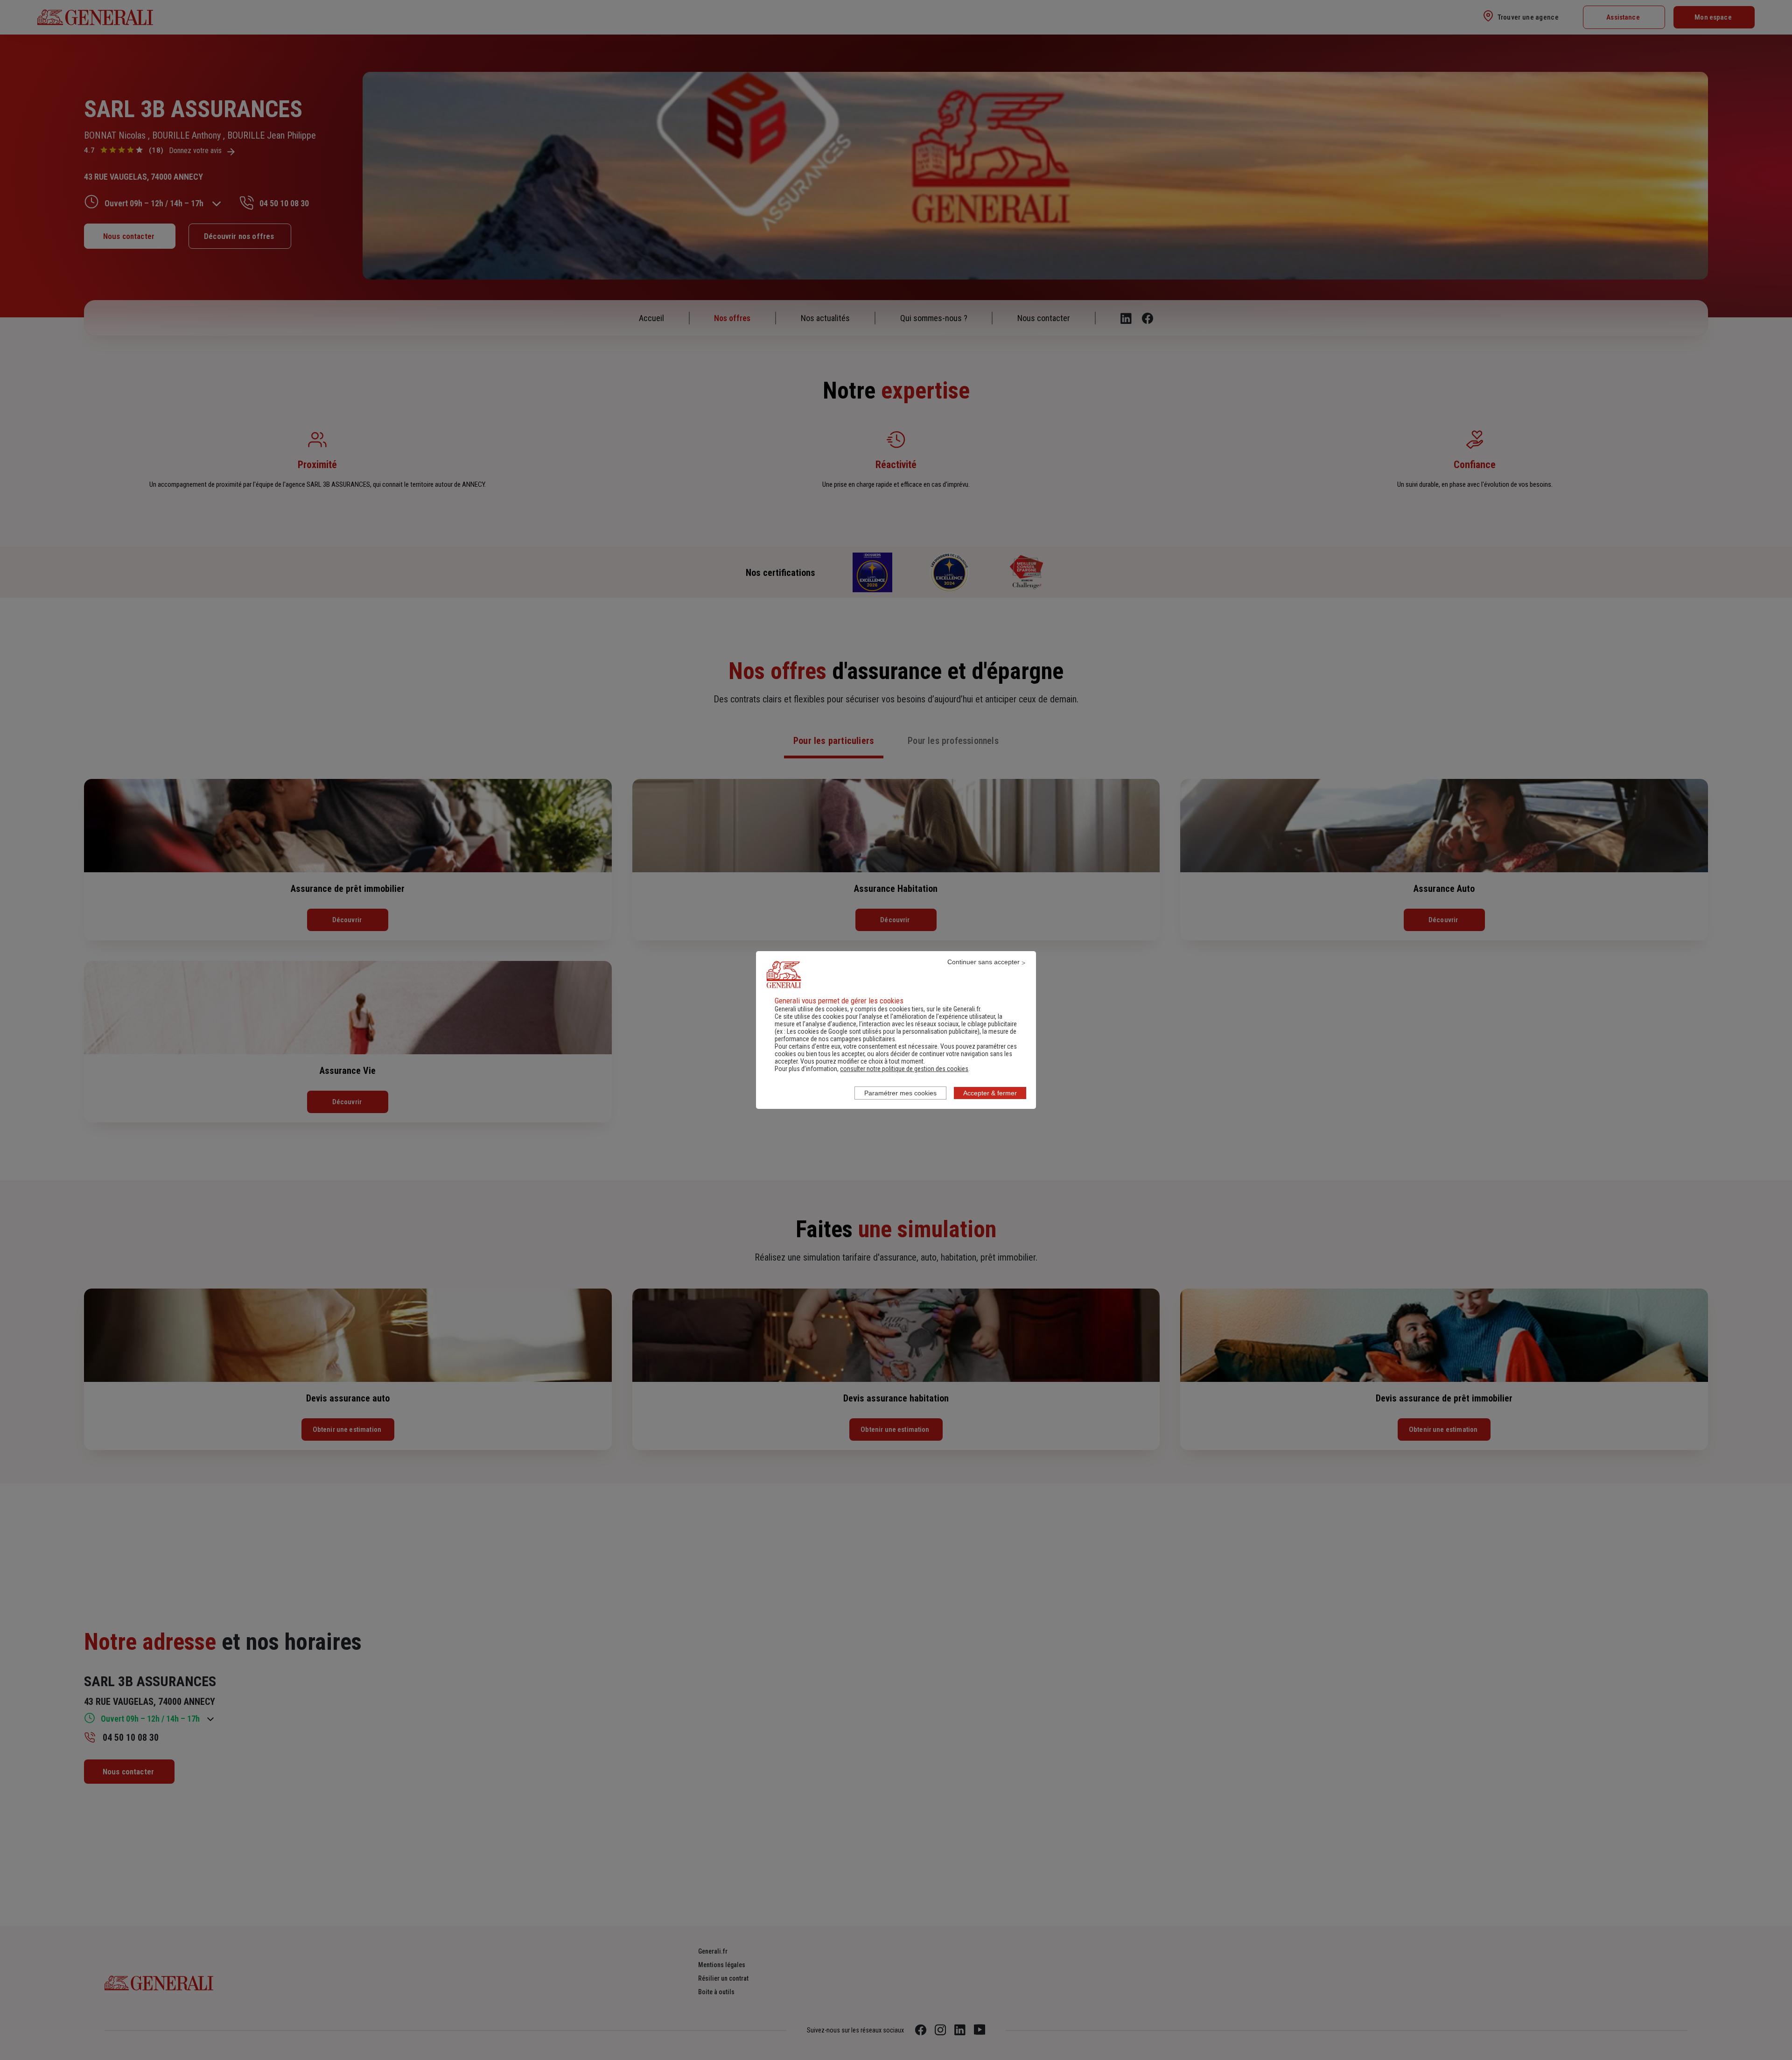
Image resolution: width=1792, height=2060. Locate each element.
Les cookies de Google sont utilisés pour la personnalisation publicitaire (882, 1031)
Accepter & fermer (990, 1093)
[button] (904, 1069)
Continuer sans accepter (983, 962)
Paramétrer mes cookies (900, 1093)
